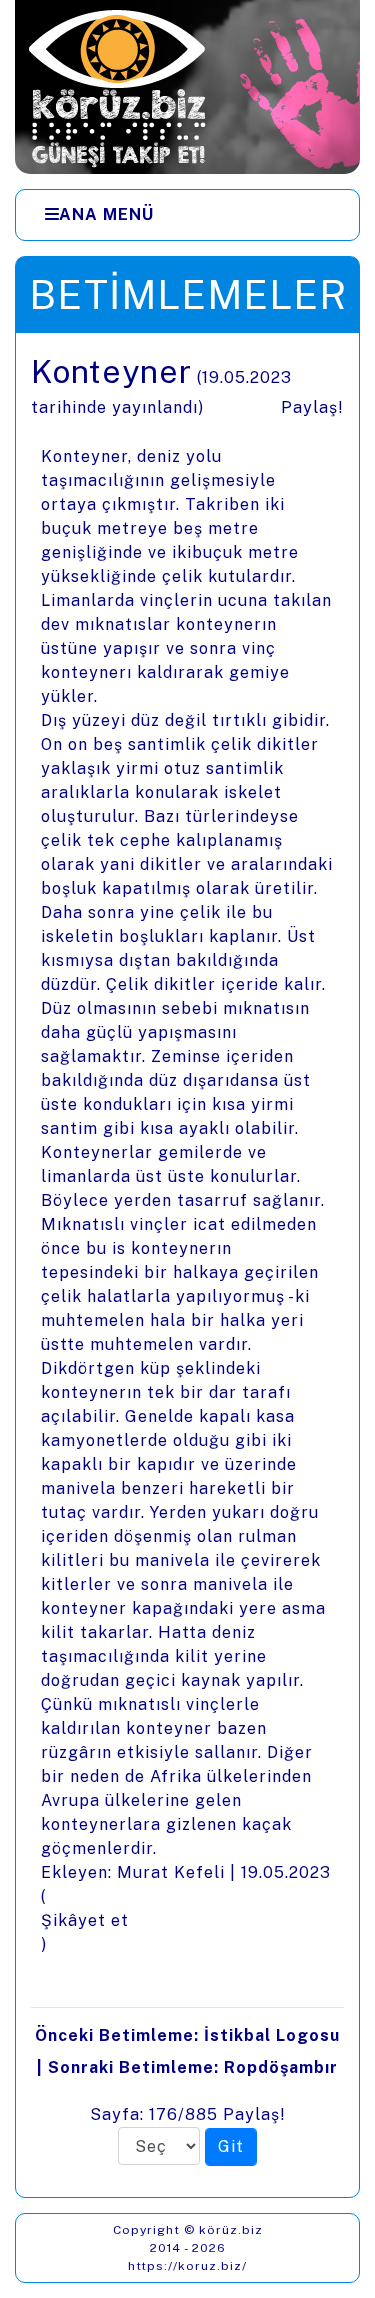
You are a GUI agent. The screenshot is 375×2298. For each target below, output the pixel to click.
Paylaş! (312, 407)
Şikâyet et (85, 1920)
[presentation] (187, 1265)
